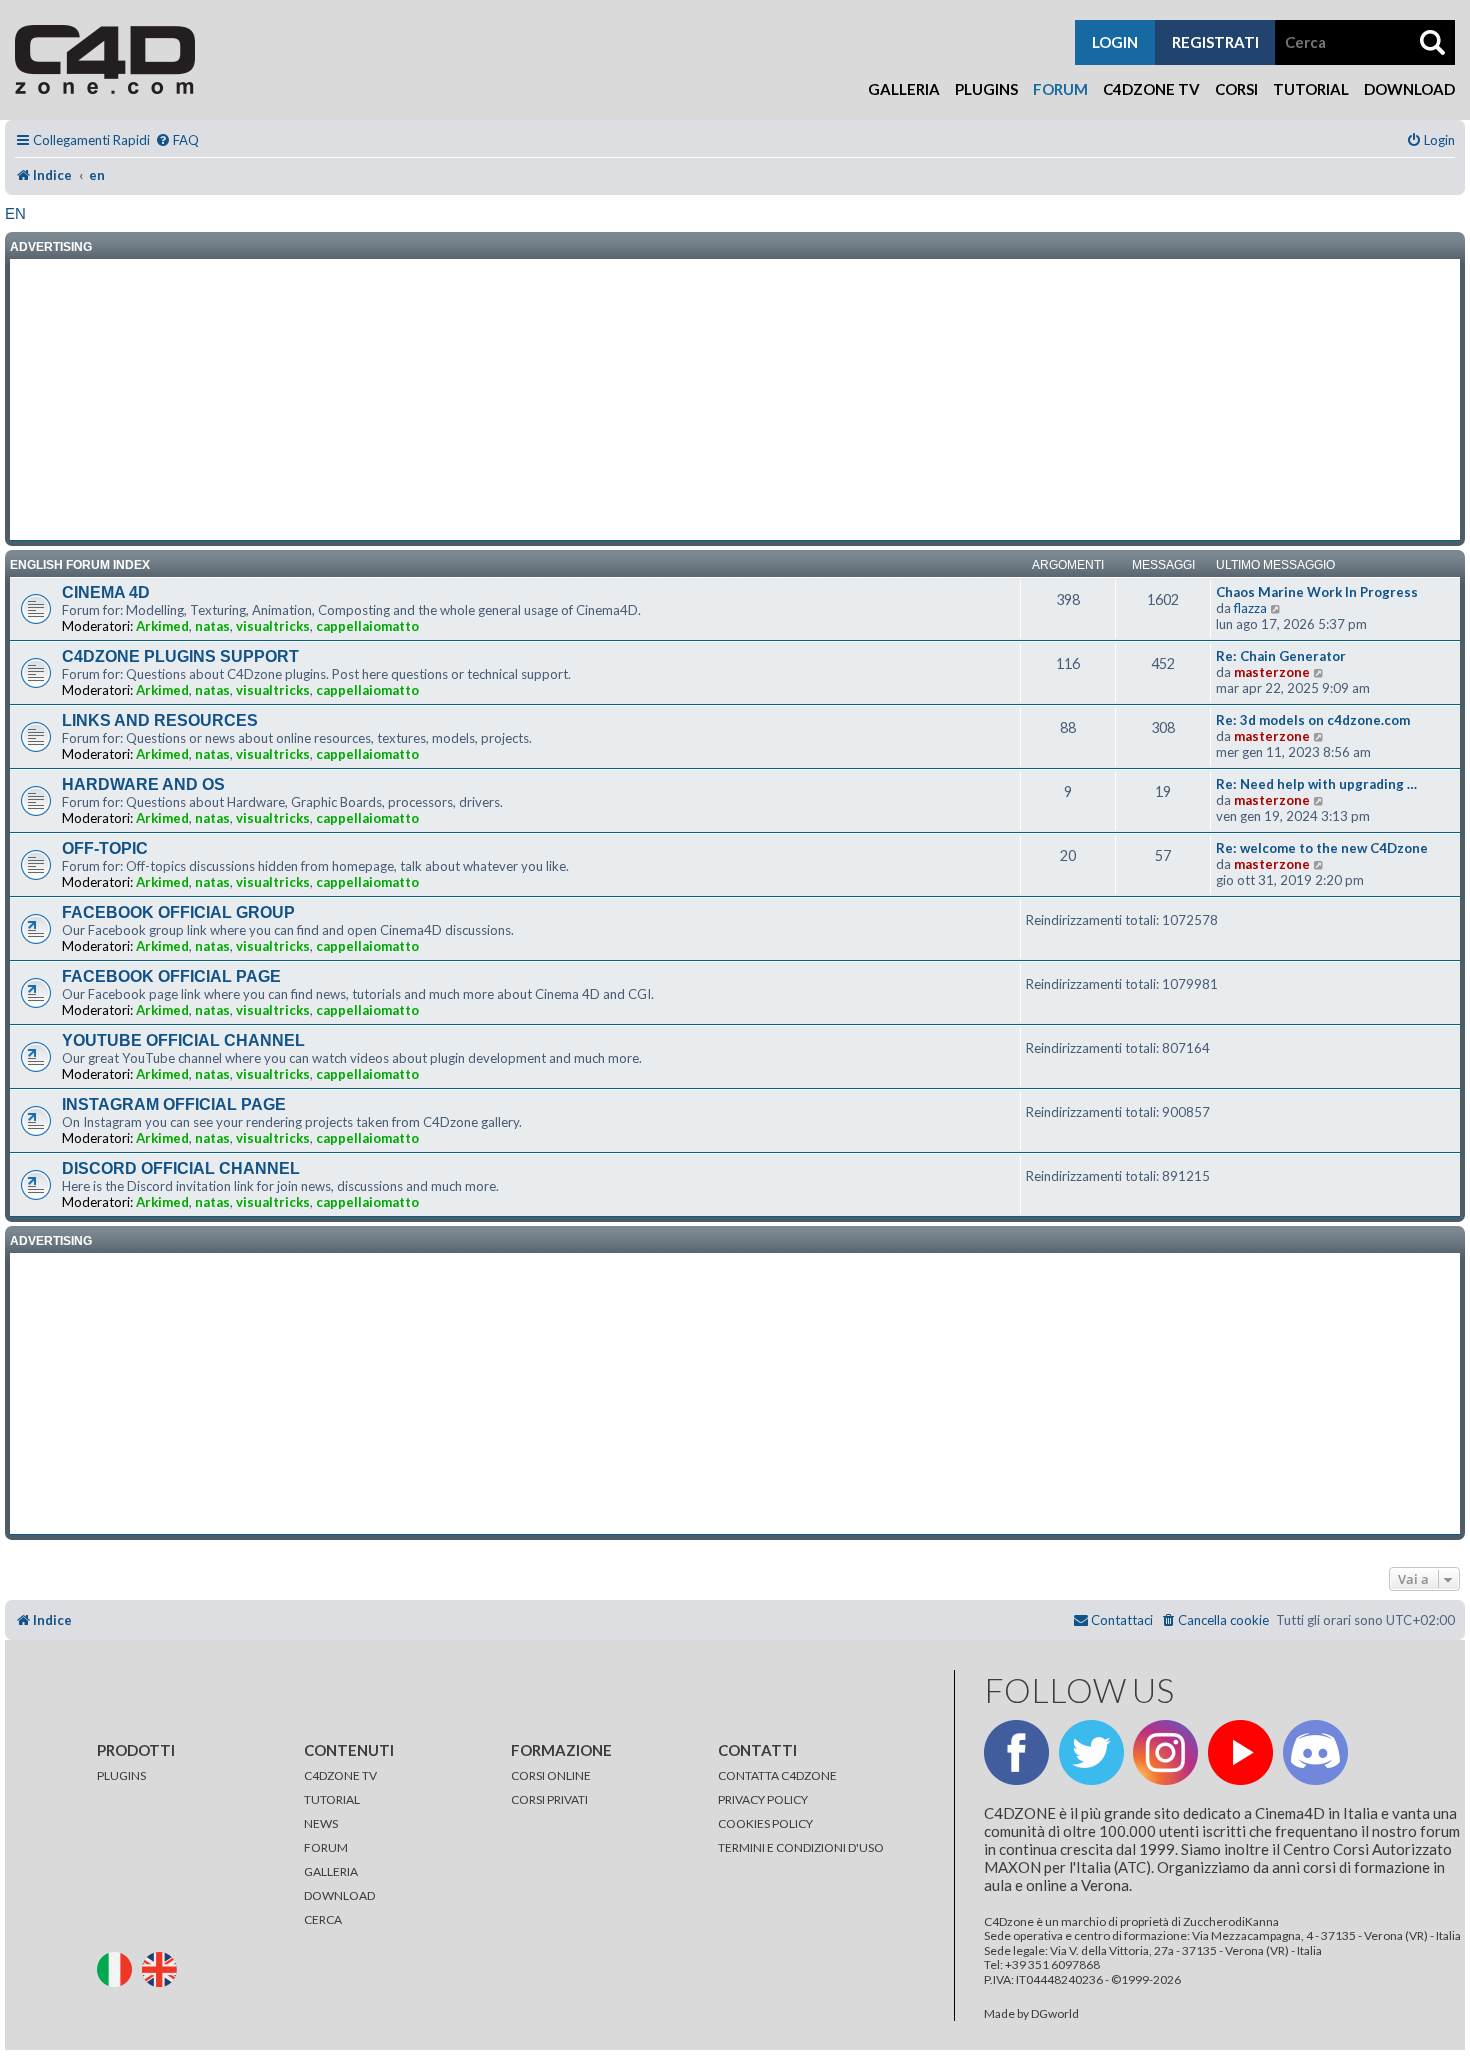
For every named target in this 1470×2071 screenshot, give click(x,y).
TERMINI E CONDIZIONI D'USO (801, 1847)
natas (212, 626)
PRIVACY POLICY (763, 1799)
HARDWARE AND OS (143, 784)
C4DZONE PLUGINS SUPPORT (180, 656)
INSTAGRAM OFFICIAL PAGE (174, 1104)
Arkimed (162, 626)
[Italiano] (118, 1967)
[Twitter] (1091, 1752)
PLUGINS (121, 1775)
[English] (163, 1967)
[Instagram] (1165, 1752)
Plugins (986, 89)
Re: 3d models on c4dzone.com (1313, 720)
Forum (1060, 89)
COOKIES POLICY (765, 1823)
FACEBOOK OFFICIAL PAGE (171, 976)
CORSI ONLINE (551, 1775)
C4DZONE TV (340, 1775)
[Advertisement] (735, 400)
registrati (1215, 42)
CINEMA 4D (106, 592)
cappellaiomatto (367, 626)
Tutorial (1311, 89)
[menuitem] (177, 140)
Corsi (1236, 89)
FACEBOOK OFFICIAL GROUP (178, 912)
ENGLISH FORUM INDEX (80, 565)
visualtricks (273, 626)
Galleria (904, 89)
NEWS (321, 1823)
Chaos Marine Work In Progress (1317, 592)
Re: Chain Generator (1281, 656)
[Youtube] (1240, 1752)
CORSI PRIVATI (549, 1799)
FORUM (326, 1847)
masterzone (1272, 672)
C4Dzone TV (1151, 89)
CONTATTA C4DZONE (777, 1775)
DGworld (1055, 2014)
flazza (1250, 608)
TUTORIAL (332, 1799)
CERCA (323, 1919)
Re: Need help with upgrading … (1316, 784)
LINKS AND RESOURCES (160, 720)
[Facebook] (1016, 1752)
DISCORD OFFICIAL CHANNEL (181, 1168)
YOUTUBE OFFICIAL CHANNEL (183, 1040)
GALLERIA (331, 1871)
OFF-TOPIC (105, 848)
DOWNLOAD (339, 1895)
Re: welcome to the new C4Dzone (1322, 848)
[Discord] (1315, 1752)
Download (1409, 89)
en (15, 213)
